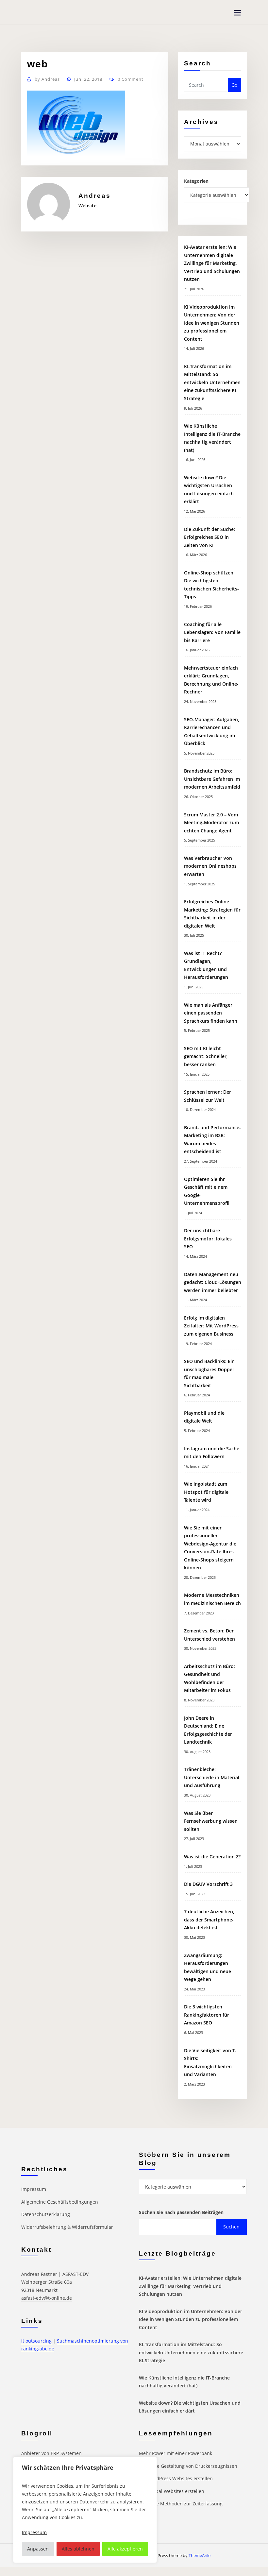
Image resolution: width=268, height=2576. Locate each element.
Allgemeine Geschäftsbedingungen (60, 2202)
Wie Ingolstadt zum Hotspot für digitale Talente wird (206, 1492)
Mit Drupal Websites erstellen (172, 2491)
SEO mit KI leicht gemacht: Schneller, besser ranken (206, 1056)
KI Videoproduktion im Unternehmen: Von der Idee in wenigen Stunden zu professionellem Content (212, 323)
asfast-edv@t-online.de (47, 2298)
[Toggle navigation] (237, 13)
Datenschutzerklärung (46, 2214)
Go (234, 85)
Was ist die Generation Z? (212, 1857)
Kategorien (196, 181)
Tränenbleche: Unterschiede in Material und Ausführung (212, 1777)
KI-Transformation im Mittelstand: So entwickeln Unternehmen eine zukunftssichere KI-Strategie (212, 382)
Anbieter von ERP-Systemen (51, 2453)
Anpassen (38, 2549)
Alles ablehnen (78, 2549)
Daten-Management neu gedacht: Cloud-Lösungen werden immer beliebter (213, 1282)
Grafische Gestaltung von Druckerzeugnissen (188, 2466)
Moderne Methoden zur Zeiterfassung (181, 2504)
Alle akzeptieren (125, 2549)
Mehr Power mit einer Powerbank (176, 2453)
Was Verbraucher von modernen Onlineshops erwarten (210, 866)
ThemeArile (200, 2555)
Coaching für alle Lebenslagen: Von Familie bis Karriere (212, 632)
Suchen (231, 2227)
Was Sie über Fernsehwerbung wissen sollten (211, 1821)
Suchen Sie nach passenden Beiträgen (181, 2212)
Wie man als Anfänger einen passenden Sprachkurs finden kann (211, 1013)
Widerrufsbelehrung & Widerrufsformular (67, 2227)
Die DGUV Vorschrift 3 (209, 1884)
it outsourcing (36, 2341)
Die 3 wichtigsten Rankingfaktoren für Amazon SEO (207, 2015)
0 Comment (131, 79)
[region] (85, 2510)
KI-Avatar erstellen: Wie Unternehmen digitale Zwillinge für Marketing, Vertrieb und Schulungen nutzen (212, 263)
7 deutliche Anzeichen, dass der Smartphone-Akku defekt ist (209, 1919)
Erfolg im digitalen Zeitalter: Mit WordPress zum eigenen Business (211, 1326)
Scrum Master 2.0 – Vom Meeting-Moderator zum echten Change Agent (211, 823)
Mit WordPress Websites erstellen (176, 2478)
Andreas (47, 79)
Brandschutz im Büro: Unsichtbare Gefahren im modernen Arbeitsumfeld (212, 779)
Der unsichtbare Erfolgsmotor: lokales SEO (208, 1238)
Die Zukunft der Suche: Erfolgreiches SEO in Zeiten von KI (209, 537)
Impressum (34, 2189)
